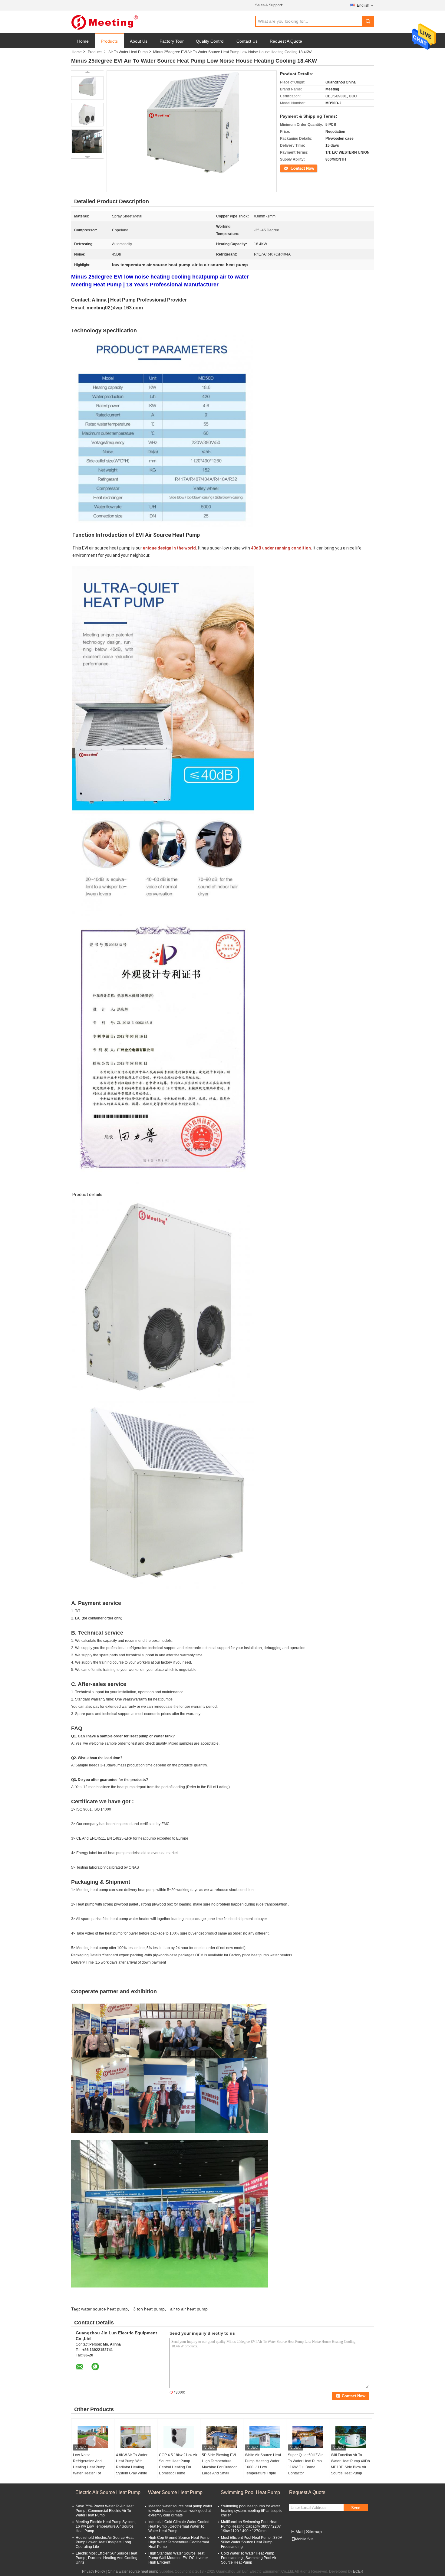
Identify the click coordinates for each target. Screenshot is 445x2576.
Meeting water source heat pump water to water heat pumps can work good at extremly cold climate (180, 2511)
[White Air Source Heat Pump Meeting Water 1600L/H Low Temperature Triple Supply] (265, 2437)
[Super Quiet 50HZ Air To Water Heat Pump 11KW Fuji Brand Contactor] (308, 2437)
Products (109, 41)
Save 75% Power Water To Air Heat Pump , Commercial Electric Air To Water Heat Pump (105, 2511)
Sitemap (314, 2532)
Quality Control (210, 41)
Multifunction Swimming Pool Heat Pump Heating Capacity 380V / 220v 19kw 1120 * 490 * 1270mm (251, 2526)
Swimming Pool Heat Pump (250, 2492)
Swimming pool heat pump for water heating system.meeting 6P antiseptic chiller (252, 2511)
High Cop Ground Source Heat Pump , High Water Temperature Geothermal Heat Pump (180, 2542)
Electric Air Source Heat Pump (108, 2492)
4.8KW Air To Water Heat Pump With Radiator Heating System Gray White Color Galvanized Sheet (136, 2467)
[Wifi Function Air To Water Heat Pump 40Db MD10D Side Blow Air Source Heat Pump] (351, 2437)
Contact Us (247, 41)
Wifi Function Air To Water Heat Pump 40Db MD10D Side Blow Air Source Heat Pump (350, 2464)
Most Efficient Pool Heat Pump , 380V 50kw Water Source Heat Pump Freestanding (252, 2542)
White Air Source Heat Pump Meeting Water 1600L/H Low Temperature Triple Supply (263, 2467)
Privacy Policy (94, 2571)
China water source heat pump (133, 2571)
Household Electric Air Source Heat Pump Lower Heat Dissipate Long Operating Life (105, 2542)
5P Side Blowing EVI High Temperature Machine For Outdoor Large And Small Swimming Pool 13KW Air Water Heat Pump (220, 2470)
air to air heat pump (189, 2309)
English (363, 5)
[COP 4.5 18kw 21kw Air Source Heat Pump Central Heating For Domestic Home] (179, 2437)
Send (356, 2508)
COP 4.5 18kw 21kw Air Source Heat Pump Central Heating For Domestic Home (178, 2464)
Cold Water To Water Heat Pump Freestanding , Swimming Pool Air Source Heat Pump (249, 2558)
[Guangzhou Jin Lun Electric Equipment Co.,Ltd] (104, 22)
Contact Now (291, 168)
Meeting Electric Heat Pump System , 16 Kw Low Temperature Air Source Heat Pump (106, 2526)
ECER (358, 2571)
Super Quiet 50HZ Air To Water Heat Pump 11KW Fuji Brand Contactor (305, 2464)
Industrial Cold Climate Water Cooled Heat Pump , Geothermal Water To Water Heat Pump (179, 2526)
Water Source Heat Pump (175, 2492)
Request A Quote (286, 41)
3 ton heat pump (149, 2309)
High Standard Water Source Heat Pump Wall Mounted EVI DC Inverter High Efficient (178, 2558)
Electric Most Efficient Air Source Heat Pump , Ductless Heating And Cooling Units (107, 2558)
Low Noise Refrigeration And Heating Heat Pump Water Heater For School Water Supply (90, 2467)
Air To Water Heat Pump (128, 52)
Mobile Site (304, 2539)
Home (83, 41)
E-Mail (297, 2532)
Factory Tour (172, 41)
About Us (139, 41)
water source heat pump (104, 2309)
